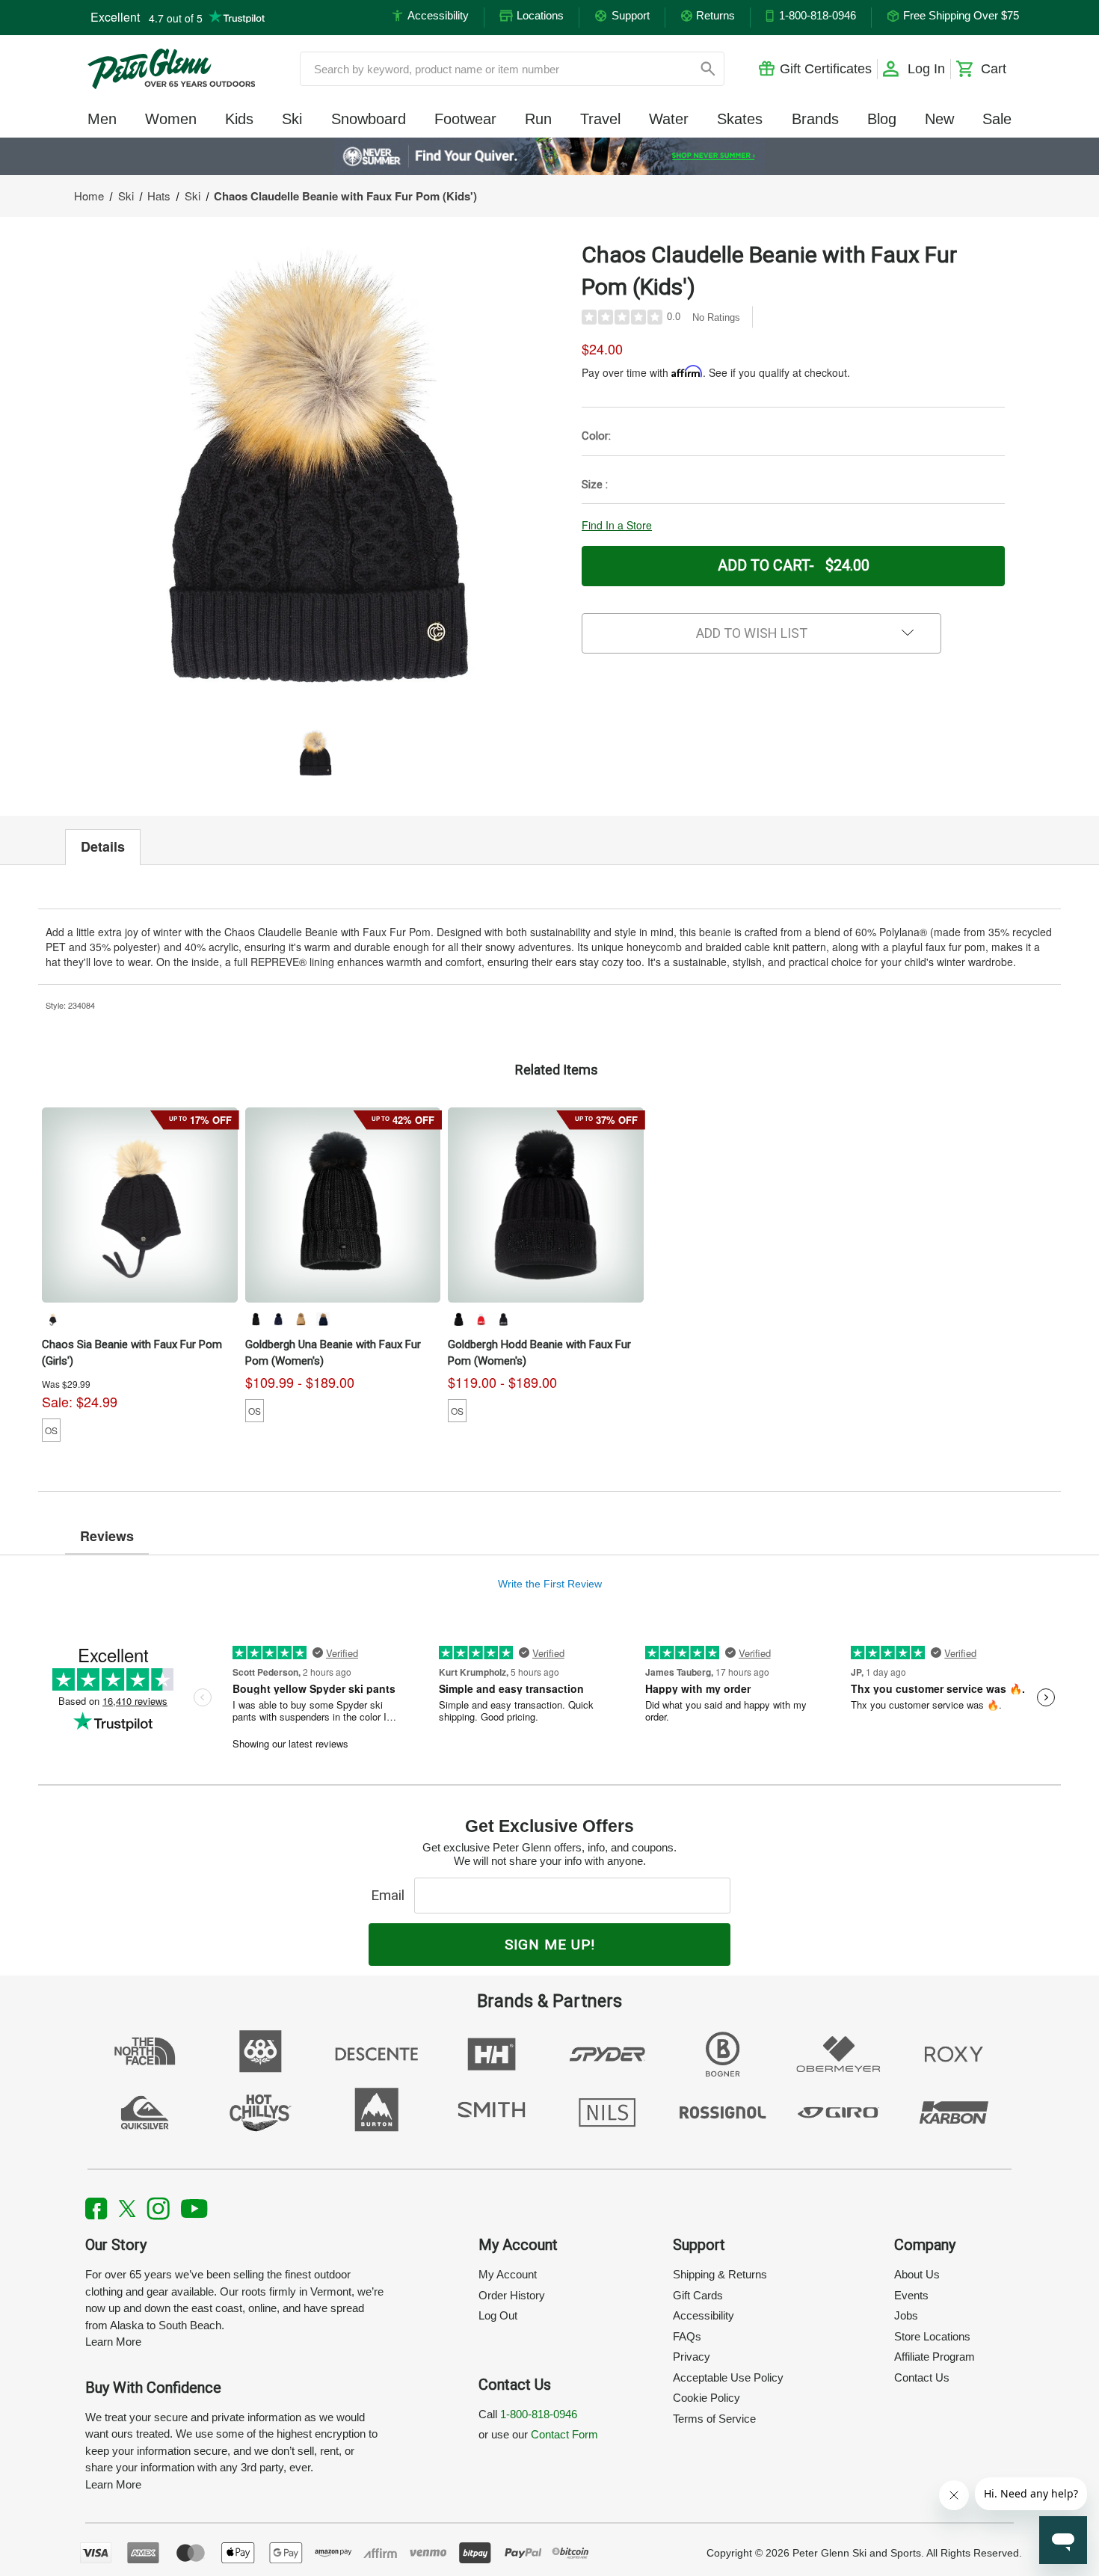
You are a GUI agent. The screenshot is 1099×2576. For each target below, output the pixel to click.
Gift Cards (698, 2295)
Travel (600, 119)
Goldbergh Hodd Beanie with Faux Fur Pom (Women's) (539, 1353)
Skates (740, 119)
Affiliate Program (935, 2357)
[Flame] (481, 1319)
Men (102, 119)
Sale (997, 119)
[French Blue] (278, 1319)
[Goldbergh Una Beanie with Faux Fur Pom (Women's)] (343, 1205)
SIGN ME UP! (550, 1945)
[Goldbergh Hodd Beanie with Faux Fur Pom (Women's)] (546, 1205)
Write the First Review (550, 1584)
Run (538, 119)
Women (171, 119)
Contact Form (564, 2434)
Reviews (107, 1536)
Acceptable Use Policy (728, 2377)
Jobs (906, 2315)
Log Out (498, 2315)
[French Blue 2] (323, 1319)
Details (103, 846)
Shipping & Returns (720, 2274)
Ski (292, 119)
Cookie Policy (706, 2398)
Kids (239, 119)
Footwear (465, 119)
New (939, 119)
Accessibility (704, 2315)
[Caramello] (301, 1319)
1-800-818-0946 (539, 2414)
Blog (882, 119)
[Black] (52, 1319)
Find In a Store (617, 525)
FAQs (687, 2336)
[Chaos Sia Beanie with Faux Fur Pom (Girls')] (140, 1205)
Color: (596, 436)
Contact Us (922, 2377)
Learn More (113, 2342)
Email (391, 1895)
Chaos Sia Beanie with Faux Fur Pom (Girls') (132, 1353)
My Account (508, 2274)
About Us (917, 2274)
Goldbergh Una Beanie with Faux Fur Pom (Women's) (333, 1353)
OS (51, 1430)
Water (669, 119)
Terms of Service (714, 2419)
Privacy (692, 2357)
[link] (550, 156)
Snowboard (369, 119)
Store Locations (932, 2336)
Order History (512, 2295)
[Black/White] (503, 1319)
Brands (815, 119)
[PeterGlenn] (171, 69)
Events (911, 2295)
